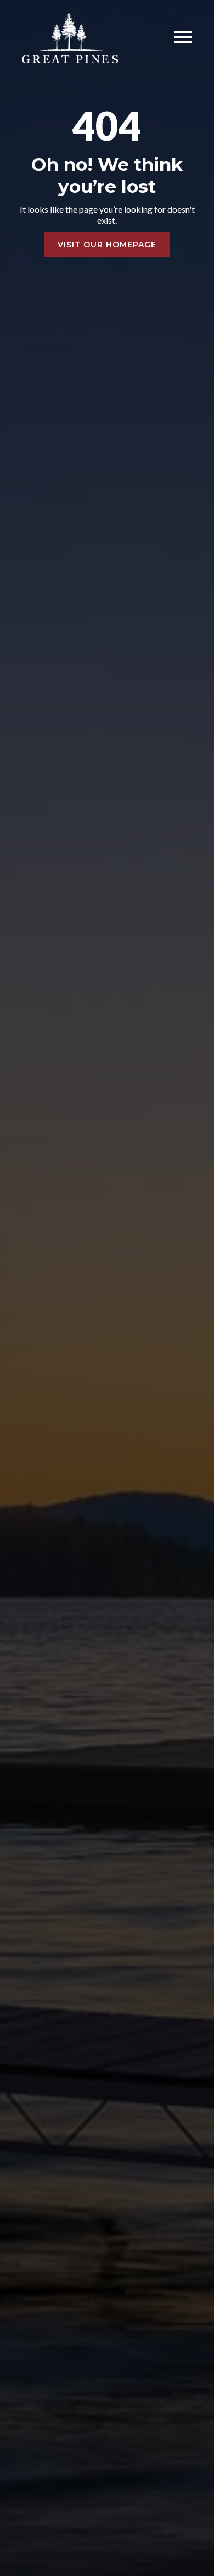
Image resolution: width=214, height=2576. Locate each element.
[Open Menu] (183, 37)
